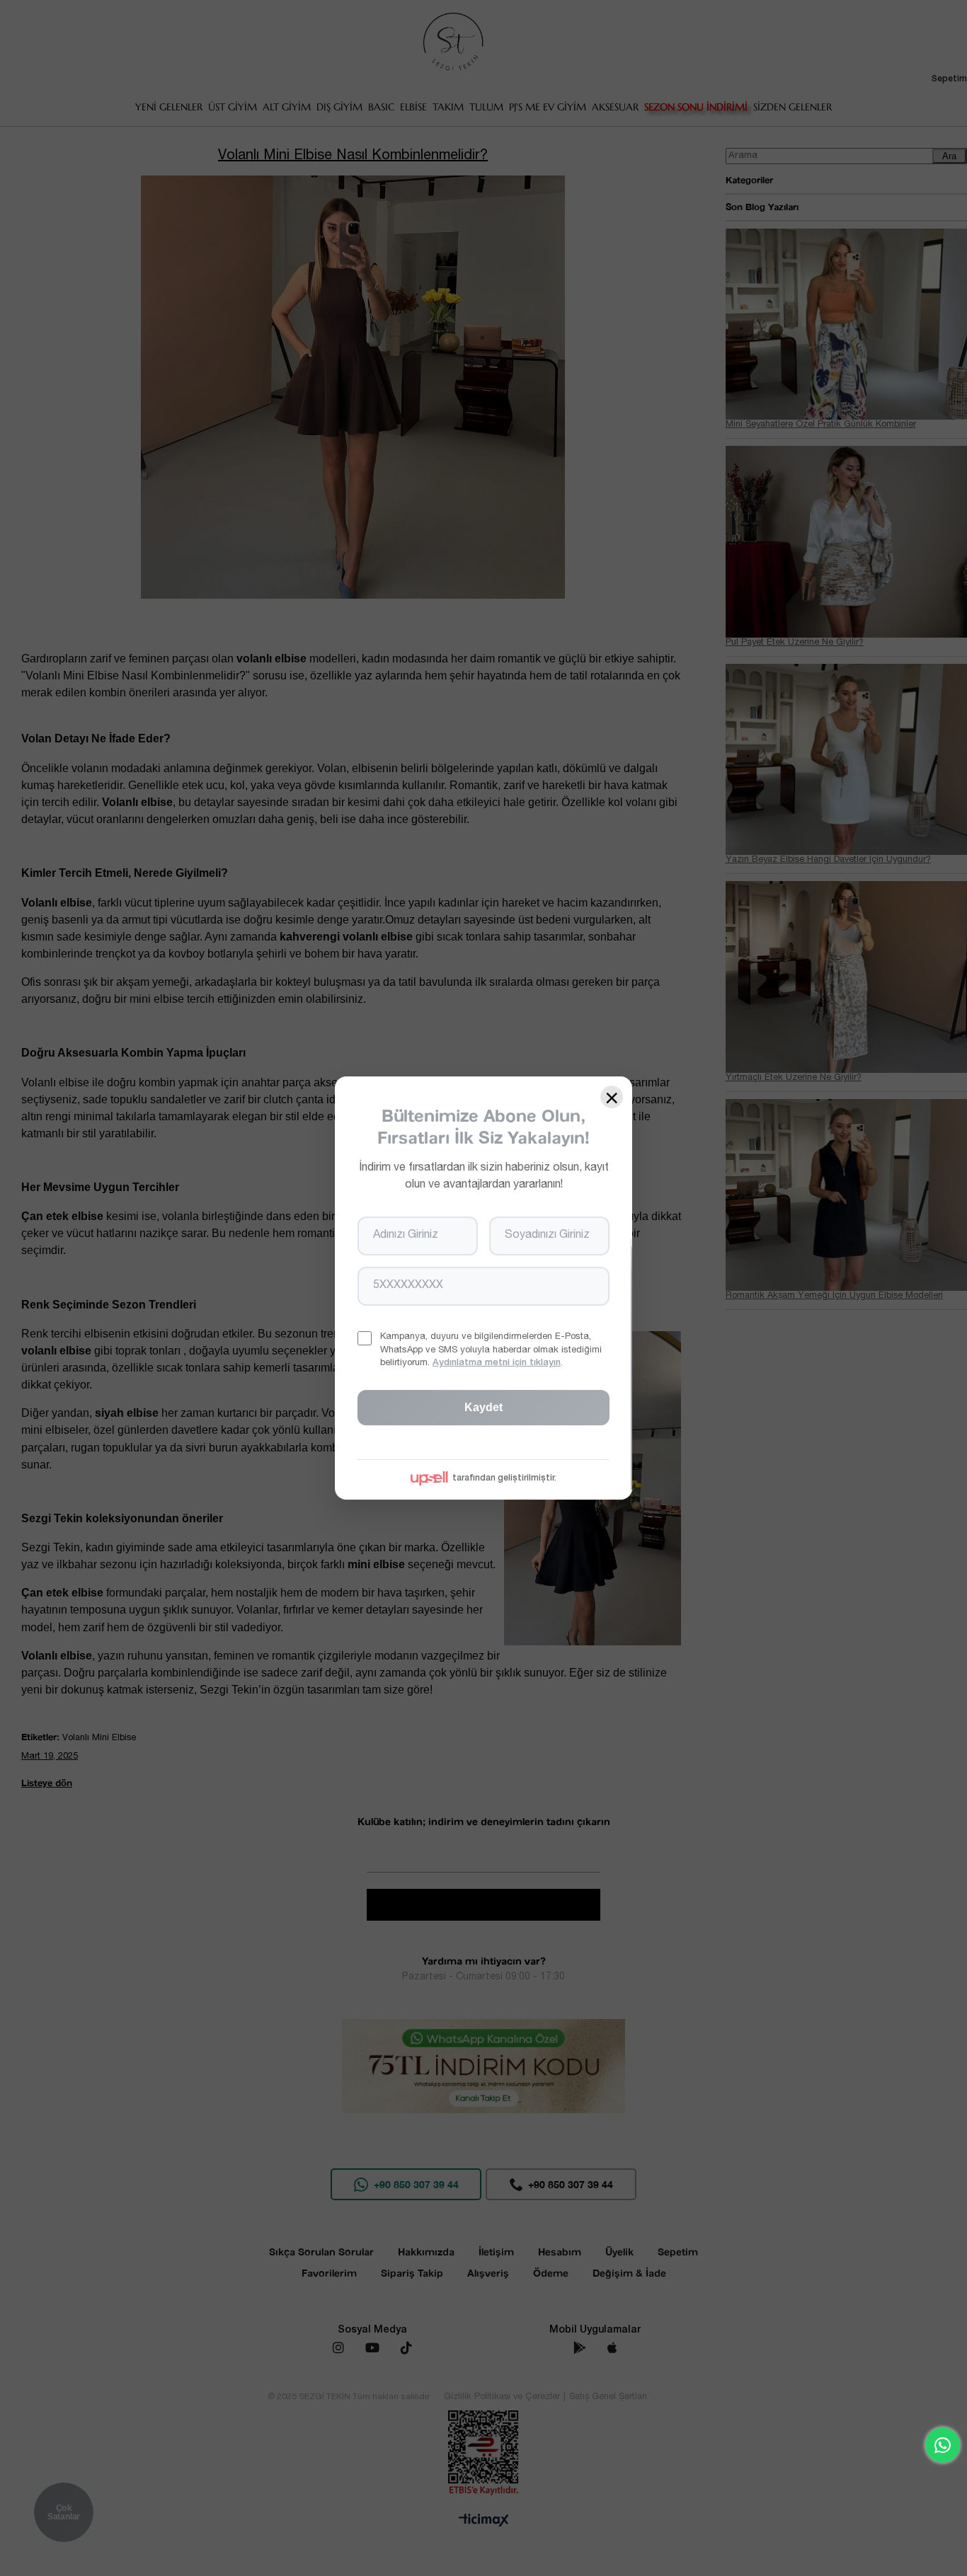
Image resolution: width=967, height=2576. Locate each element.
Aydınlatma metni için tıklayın (497, 1363)
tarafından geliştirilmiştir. (504, 1478)
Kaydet (483, 1407)
